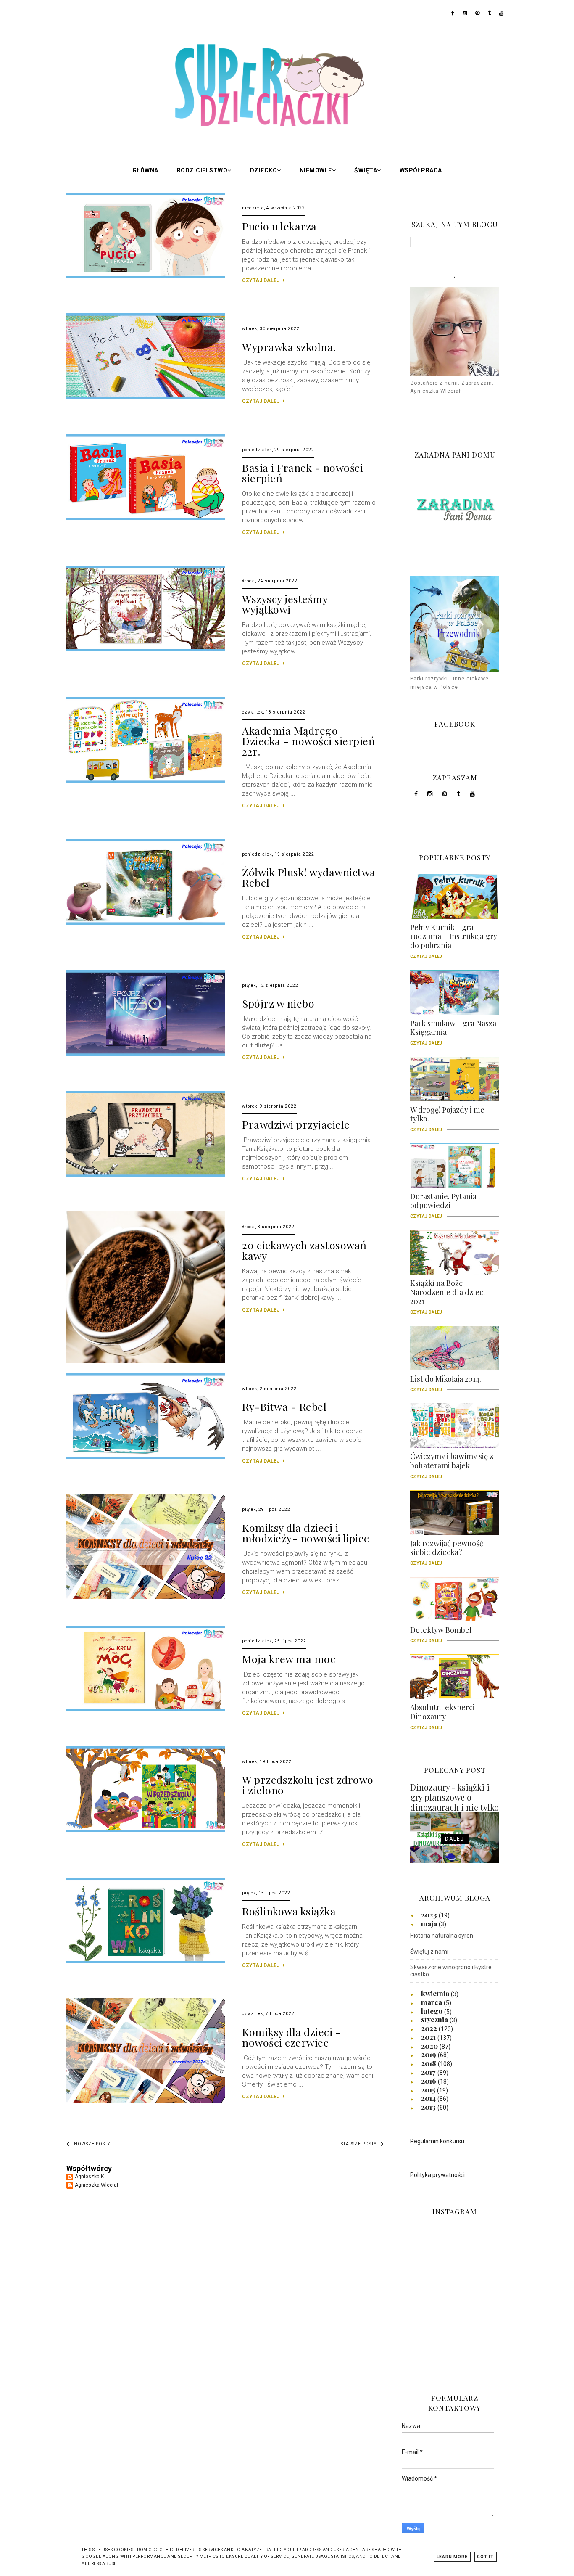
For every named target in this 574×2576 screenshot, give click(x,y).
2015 (429, 2089)
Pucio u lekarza (279, 226)
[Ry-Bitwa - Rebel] (146, 1457)
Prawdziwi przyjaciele (296, 1124)
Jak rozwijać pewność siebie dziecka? (447, 1551)
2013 (429, 2107)
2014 (429, 2098)
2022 (430, 2028)
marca (432, 2002)
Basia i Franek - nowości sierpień (303, 473)
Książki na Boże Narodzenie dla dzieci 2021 (448, 1295)
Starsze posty (359, 2144)
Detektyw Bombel (441, 1633)
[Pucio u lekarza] (146, 277)
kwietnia (436, 1993)
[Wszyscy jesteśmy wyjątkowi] (146, 650)
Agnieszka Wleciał (96, 2185)
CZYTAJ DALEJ (261, 280)
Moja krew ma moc (289, 1659)
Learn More (452, 2557)
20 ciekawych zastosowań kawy (304, 1250)
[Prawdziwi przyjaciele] (146, 1175)
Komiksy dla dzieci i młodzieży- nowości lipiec (306, 1533)
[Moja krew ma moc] (146, 1710)
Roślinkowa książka (289, 1911)
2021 (429, 2037)
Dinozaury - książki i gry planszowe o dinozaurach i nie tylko (454, 1797)
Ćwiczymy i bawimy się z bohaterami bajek (452, 1464)
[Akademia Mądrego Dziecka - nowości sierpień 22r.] (146, 781)
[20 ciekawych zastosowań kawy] (146, 1361)
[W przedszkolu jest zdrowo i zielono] (146, 1830)
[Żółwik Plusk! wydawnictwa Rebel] (146, 923)
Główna (145, 170)
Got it (485, 2557)
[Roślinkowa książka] (146, 1962)
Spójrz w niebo (278, 1003)
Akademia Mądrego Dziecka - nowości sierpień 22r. (308, 741)
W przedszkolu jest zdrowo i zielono (308, 1785)
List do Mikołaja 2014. (446, 1382)
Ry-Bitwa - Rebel (284, 1406)
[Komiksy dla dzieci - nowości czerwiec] (146, 2101)
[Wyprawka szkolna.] (146, 398)
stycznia (435, 2019)
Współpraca (421, 170)
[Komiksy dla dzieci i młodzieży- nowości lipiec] (146, 1597)
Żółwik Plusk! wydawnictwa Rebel (309, 877)
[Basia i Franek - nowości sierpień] (146, 518)
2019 (429, 2054)
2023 (430, 1915)
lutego (433, 2011)
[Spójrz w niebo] (146, 1054)
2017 (429, 2072)
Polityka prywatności (437, 2175)
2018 (429, 2063)
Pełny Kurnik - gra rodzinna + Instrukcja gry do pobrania (454, 939)
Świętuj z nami (429, 1952)
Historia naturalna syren (442, 1936)
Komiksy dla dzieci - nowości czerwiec (291, 2037)
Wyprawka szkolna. (289, 347)
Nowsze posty (92, 2144)
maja (430, 1923)
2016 (429, 2081)
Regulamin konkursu (437, 2141)
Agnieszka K (89, 2177)
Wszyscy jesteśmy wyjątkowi (285, 604)
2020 (430, 2046)
